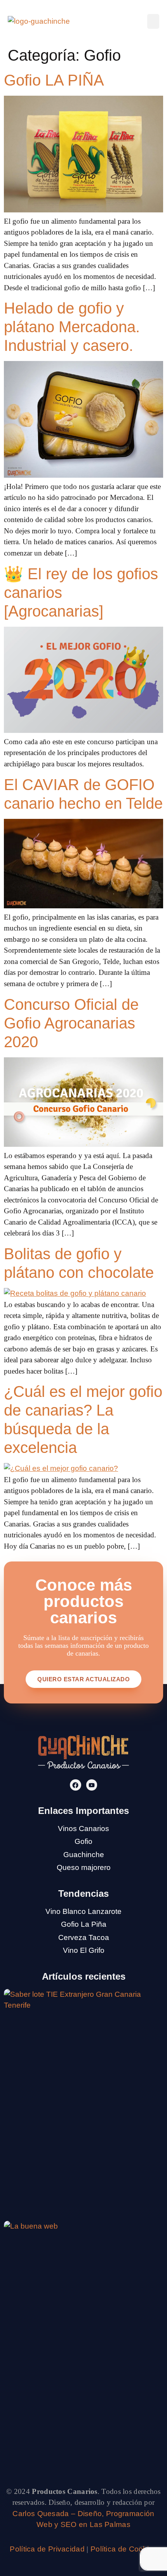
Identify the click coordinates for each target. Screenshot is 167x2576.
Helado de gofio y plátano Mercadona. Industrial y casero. (72, 327)
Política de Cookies (124, 2549)
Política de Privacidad (47, 2549)
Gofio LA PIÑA (54, 80)
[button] (153, 21)
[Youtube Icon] (92, 1785)
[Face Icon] (76, 1785)
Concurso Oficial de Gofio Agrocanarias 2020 (71, 1023)
